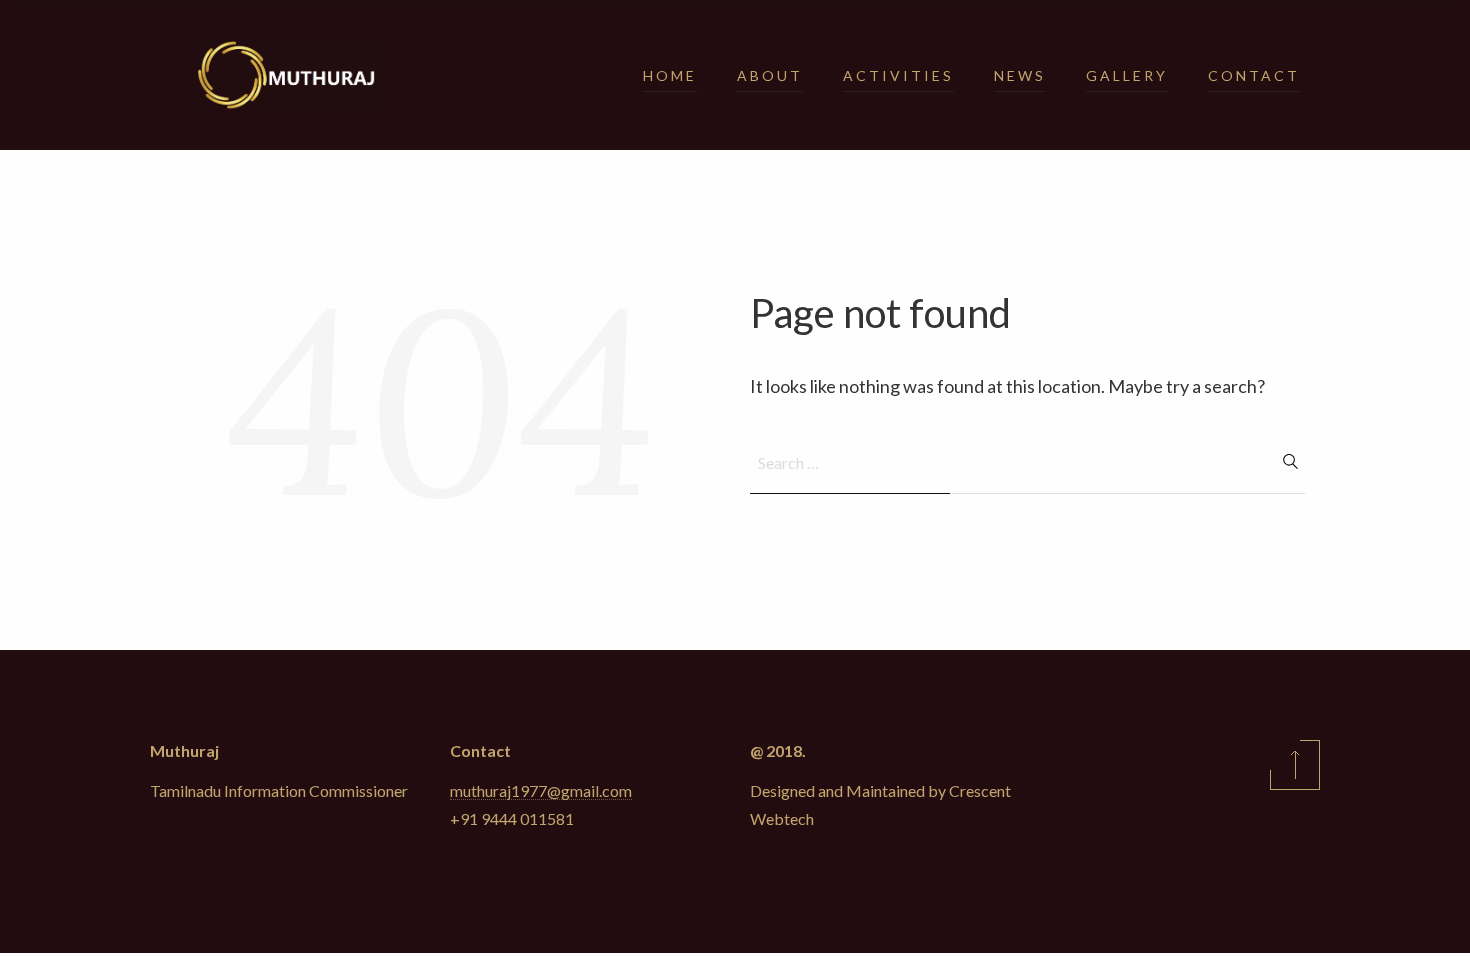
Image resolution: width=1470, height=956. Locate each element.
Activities (898, 75)
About (770, 75)
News (1020, 75)
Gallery (1127, 75)
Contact (1254, 75)
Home (670, 75)
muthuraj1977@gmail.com (541, 790)
